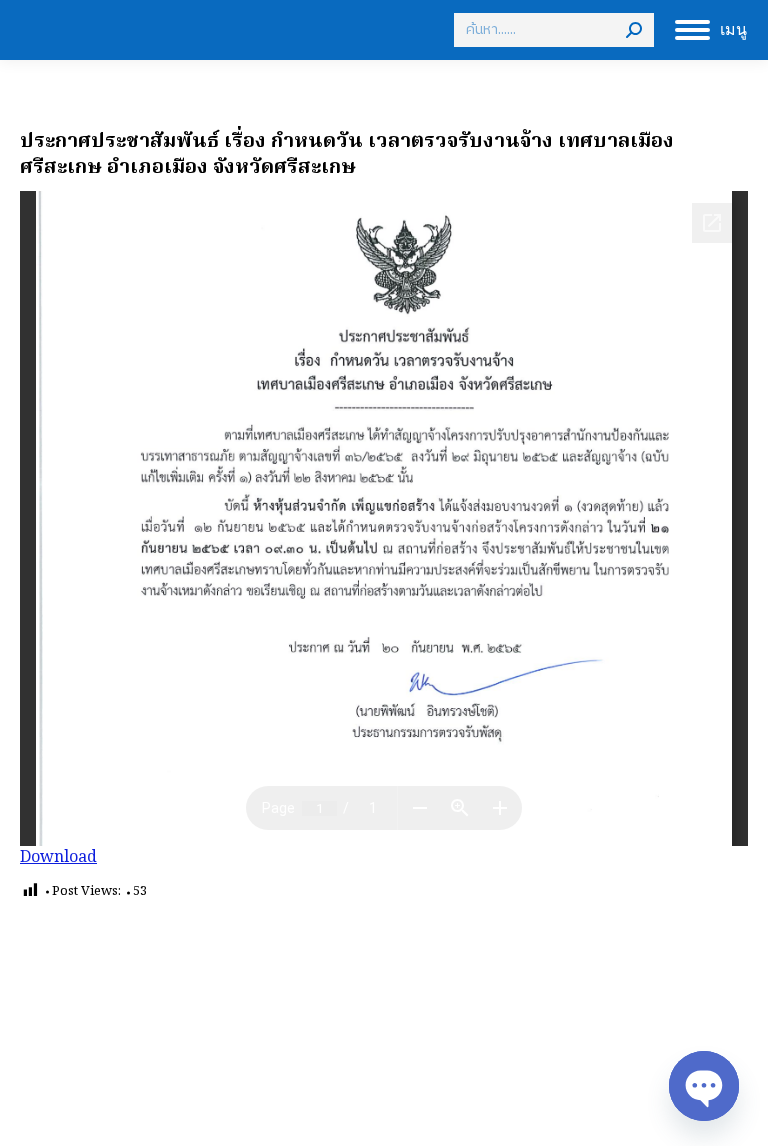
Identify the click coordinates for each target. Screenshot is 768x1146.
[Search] (634, 30)
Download (58, 858)
